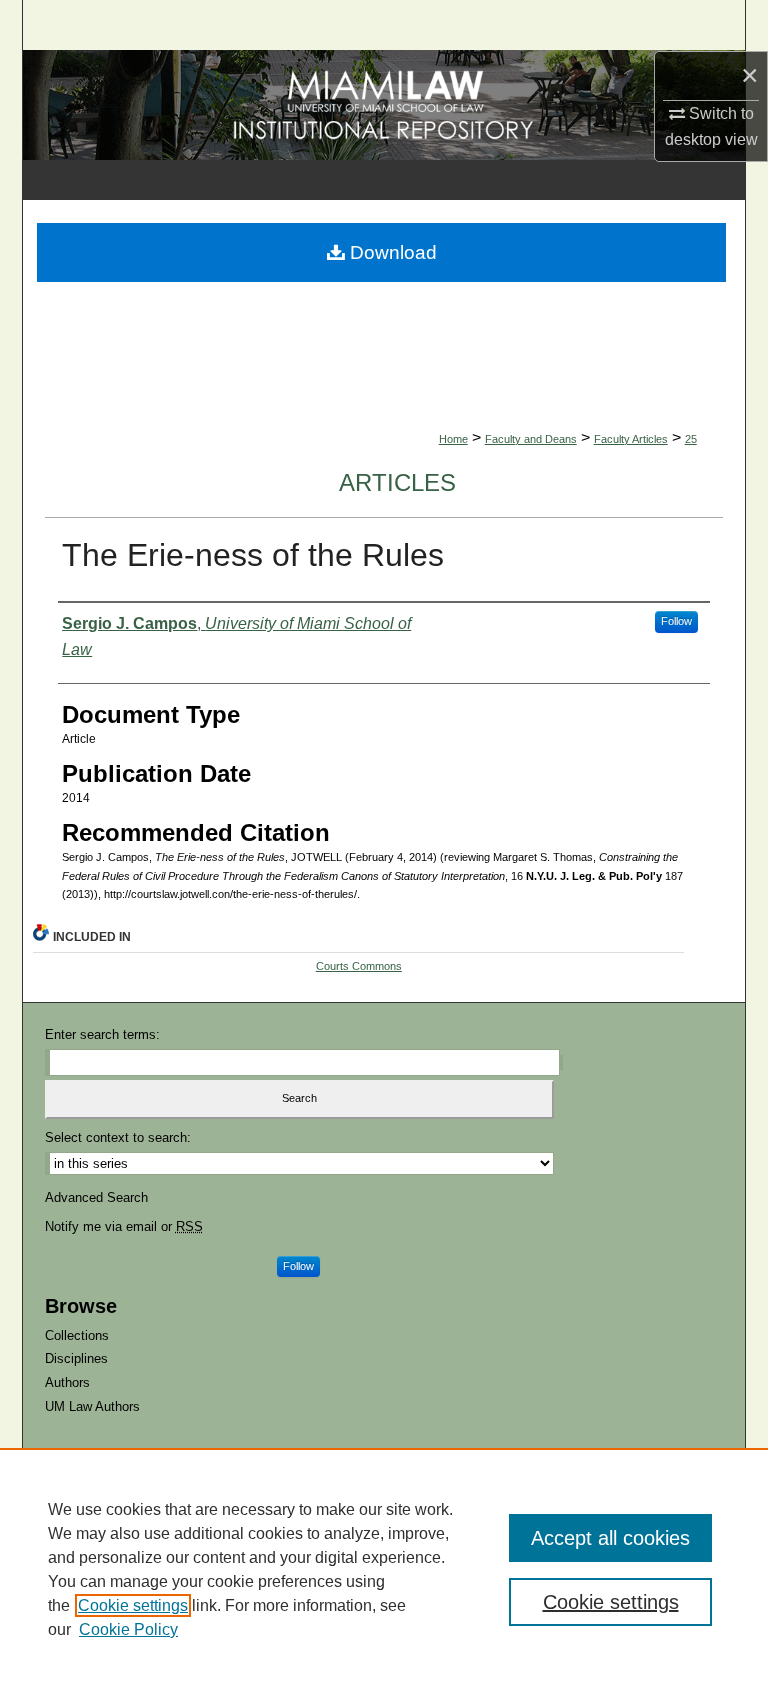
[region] (384, 1569)
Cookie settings (133, 1605)
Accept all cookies (610, 1538)
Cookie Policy (128, 1629)
